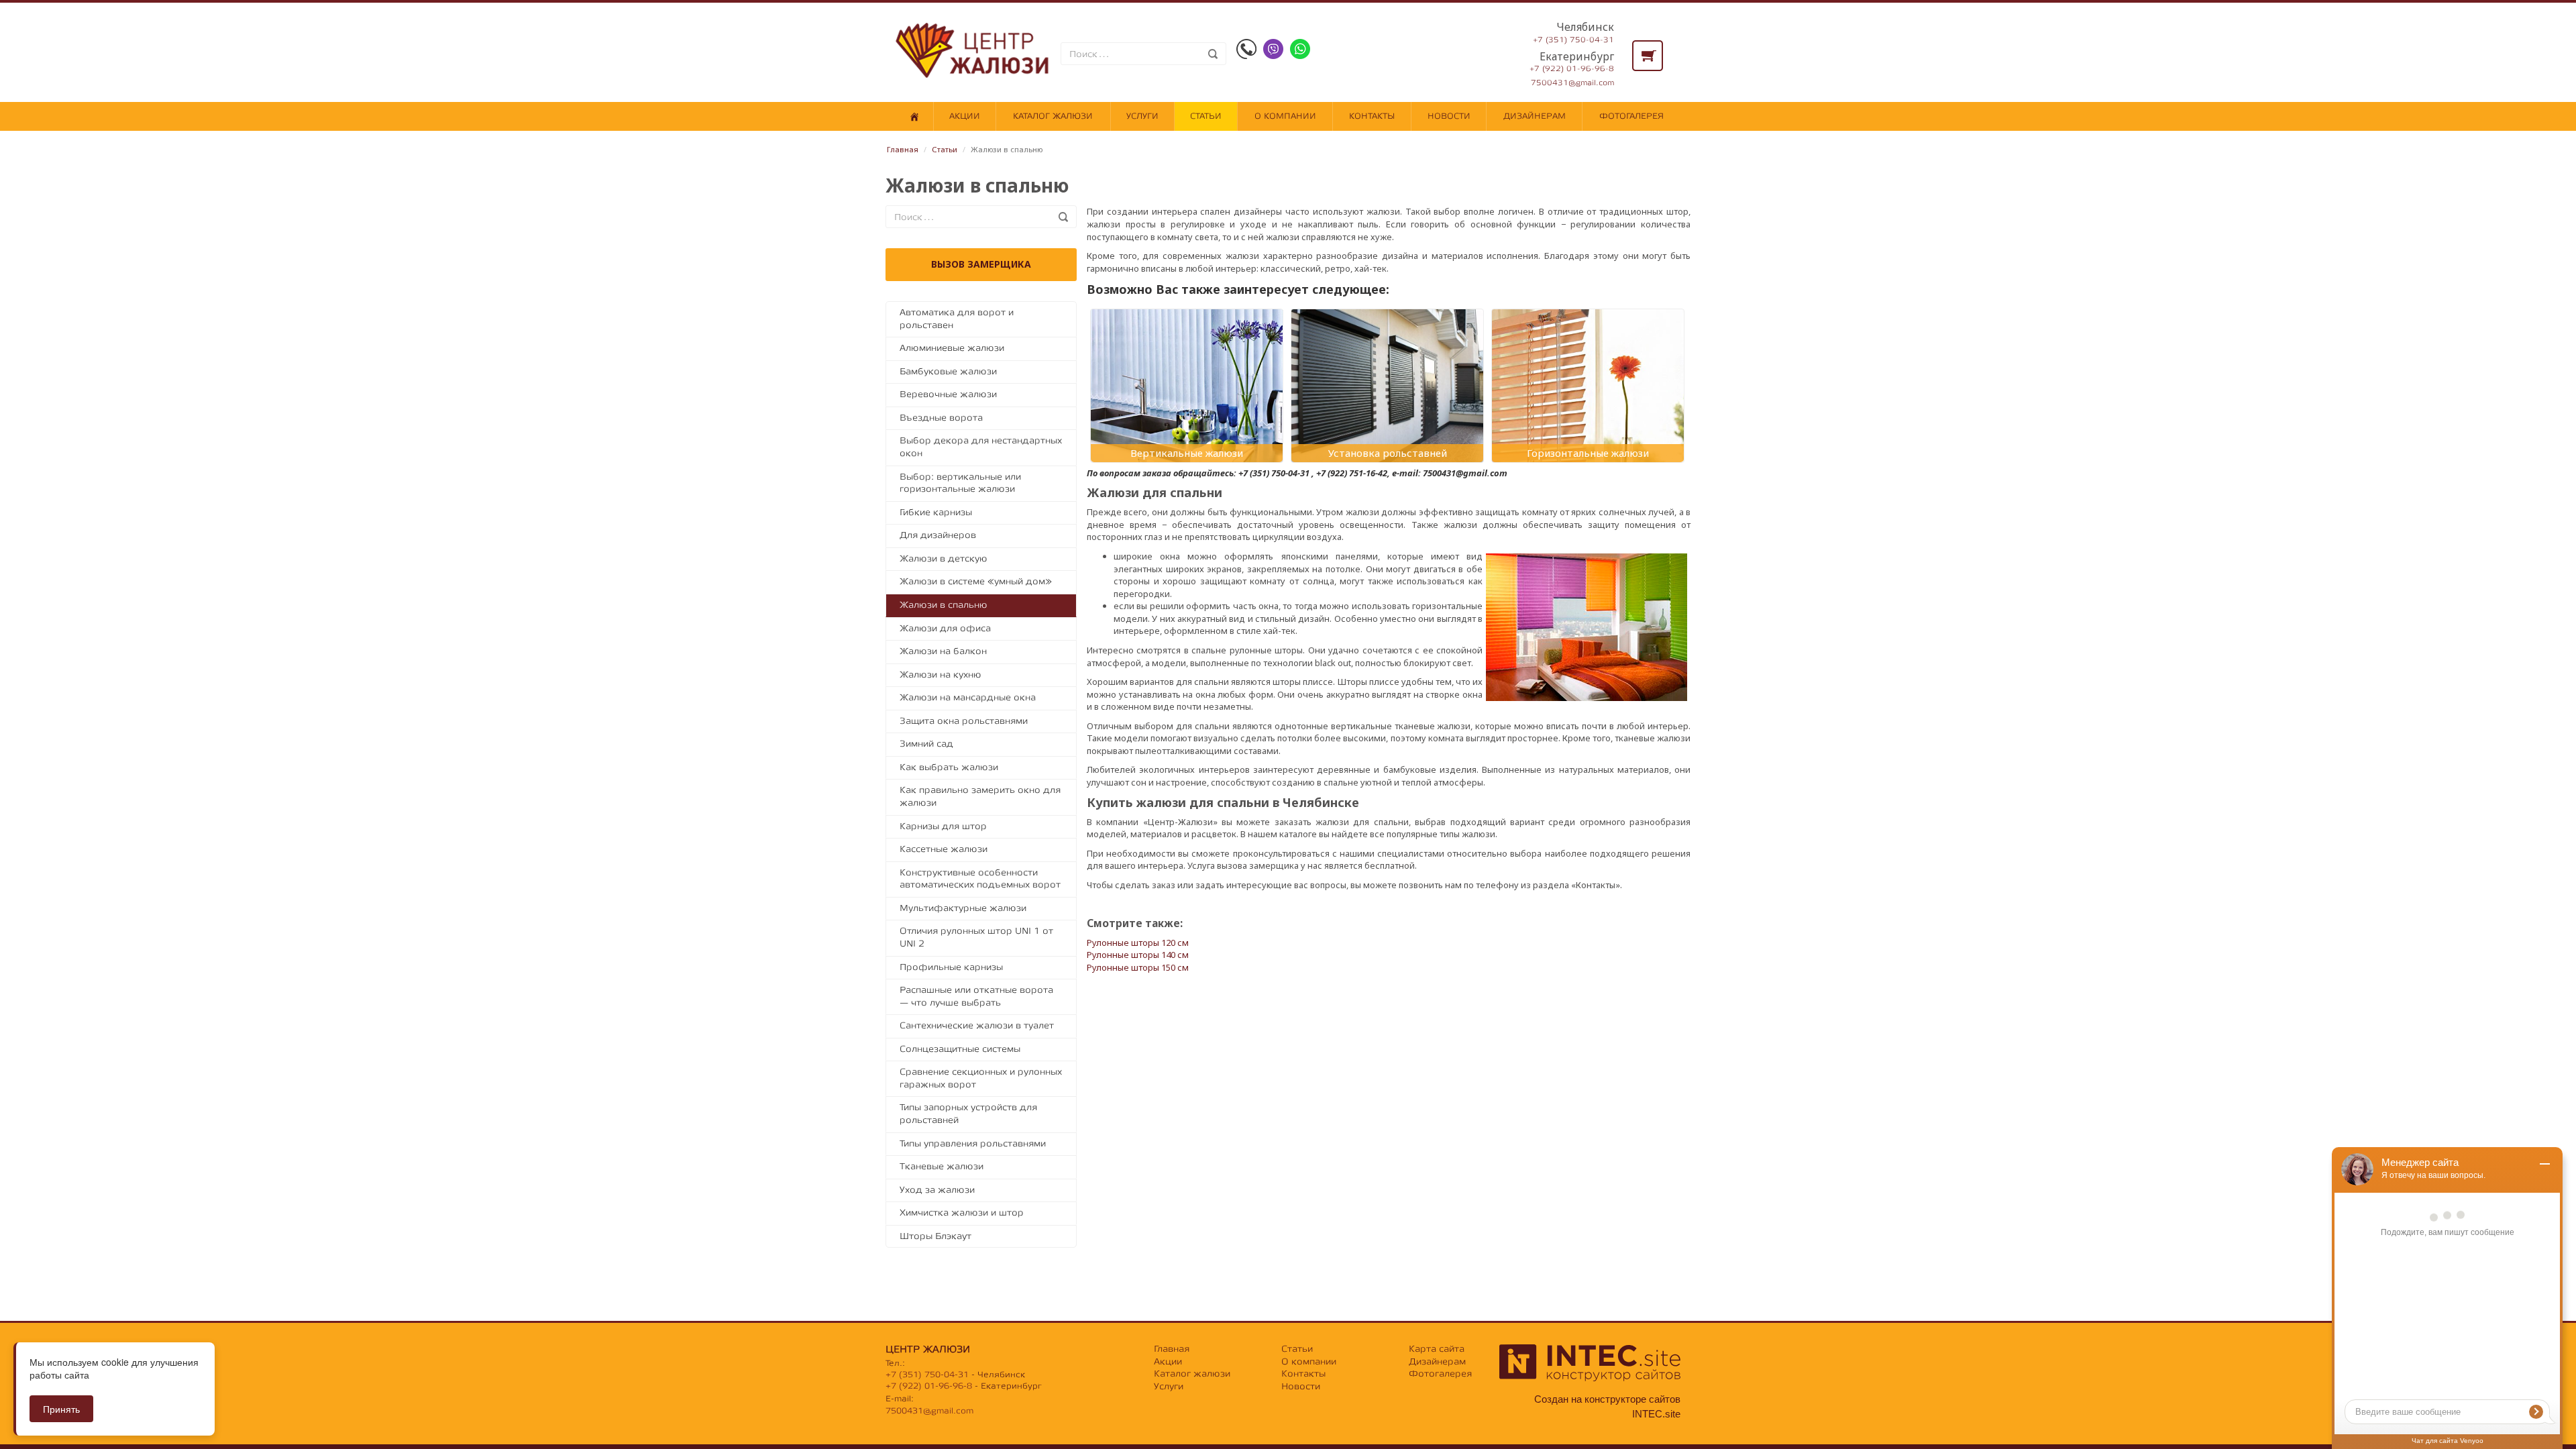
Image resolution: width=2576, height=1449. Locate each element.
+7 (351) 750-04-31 (1573, 40)
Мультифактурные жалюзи (963, 908)
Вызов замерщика (981, 264)
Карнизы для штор (943, 826)
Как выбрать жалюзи (949, 767)
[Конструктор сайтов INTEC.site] (1590, 1378)
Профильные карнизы (951, 967)
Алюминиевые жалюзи (952, 348)
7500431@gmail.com (1572, 83)
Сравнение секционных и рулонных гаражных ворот (981, 1078)
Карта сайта (1437, 1349)
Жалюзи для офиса (945, 628)
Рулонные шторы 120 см (1138, 943)
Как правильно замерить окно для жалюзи (980, 796)
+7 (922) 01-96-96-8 (1572, 69)
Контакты (1372, 116)
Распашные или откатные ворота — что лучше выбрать (976, 996)
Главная (903, 149)
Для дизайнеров (938, 535)
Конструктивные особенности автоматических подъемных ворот (980, 879)
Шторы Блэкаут (935, 1236)
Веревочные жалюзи (948, 394)
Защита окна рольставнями (964, 721)
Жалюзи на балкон (943, 651)
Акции (965, 116)
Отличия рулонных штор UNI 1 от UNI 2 (976, 937)
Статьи (1206, 116)
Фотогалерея (1631, 116)
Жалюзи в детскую (944, 558)
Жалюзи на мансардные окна (968, 697)
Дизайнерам (1535, 116)
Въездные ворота (941, 418)
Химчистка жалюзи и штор (962, 1213)
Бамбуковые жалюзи (948, 371)
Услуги (1142, 116)
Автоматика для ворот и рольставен (957, 319)
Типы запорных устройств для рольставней (968, 1114)
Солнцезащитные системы (960, 1049)
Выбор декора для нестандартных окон (981, 447)
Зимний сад (926, 744)
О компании (1285, 116)
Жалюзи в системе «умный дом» (976, 581)
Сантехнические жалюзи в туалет (977, 1025)
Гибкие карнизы (936, 512)
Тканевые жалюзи (942, 1166)
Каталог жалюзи (1053, 116)
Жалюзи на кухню (941, 675)
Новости (1449, 116)
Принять (61, 1409)
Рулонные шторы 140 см (1138, 955)
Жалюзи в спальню (944, 605)
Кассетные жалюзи (944, 849)
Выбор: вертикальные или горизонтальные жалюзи (960, 483)
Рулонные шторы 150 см (1138, 967)
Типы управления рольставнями (973, 1143)
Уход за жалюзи (937, 1190)
